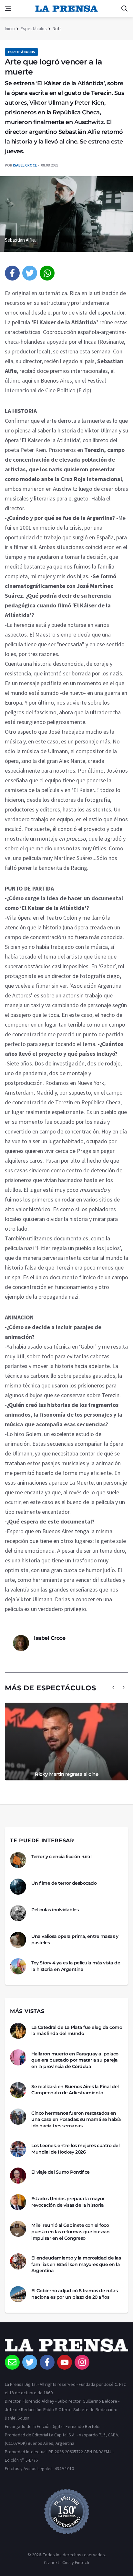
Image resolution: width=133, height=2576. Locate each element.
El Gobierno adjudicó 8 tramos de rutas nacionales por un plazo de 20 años (74, 2294)
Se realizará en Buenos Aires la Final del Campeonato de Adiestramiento (75, 2090)
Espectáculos (34, 29)
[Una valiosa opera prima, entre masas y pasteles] (18, 1940)
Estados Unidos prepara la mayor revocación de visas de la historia (68, 2202)
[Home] (66, 2347)
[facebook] (12, 273)
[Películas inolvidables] (18, 1913)
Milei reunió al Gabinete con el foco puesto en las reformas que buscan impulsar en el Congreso (71, 2231)
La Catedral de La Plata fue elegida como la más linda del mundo (77, 2030)
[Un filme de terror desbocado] (18, 1887)
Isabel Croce (25, 165)
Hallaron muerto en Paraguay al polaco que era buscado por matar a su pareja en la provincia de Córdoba (75, 2060)
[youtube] (65, 2362)
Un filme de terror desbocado (64, 1883)
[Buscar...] (124, 9)
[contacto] (12, 2362)
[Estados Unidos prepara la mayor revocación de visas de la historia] (18, 2202)
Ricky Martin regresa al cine (66, 1774)
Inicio (10, 29)
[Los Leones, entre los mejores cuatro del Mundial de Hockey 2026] (18, 2149)
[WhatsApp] (47, 273)
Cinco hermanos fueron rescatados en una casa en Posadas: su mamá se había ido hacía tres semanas (76, 2119)
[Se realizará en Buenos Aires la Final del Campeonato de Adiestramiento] (18, 2090)
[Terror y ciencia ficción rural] (18, 1860)
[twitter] (30, 273)
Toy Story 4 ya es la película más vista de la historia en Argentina (76, 1966)
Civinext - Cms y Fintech (66, 2562)
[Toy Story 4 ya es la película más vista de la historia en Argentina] (18, 1966)
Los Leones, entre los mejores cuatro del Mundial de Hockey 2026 (75, 2149)
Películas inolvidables (55, 1910)
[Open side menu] (8, 9)
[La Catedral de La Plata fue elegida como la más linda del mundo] (18, 2031)
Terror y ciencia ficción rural (61, 1857)
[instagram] (82, 2362)
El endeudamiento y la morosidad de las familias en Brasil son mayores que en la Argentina (76, 2264)
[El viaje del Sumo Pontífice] (18, 2176)
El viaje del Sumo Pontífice (61, 2172)
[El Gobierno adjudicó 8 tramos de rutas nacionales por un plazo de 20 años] (18, 2294)
